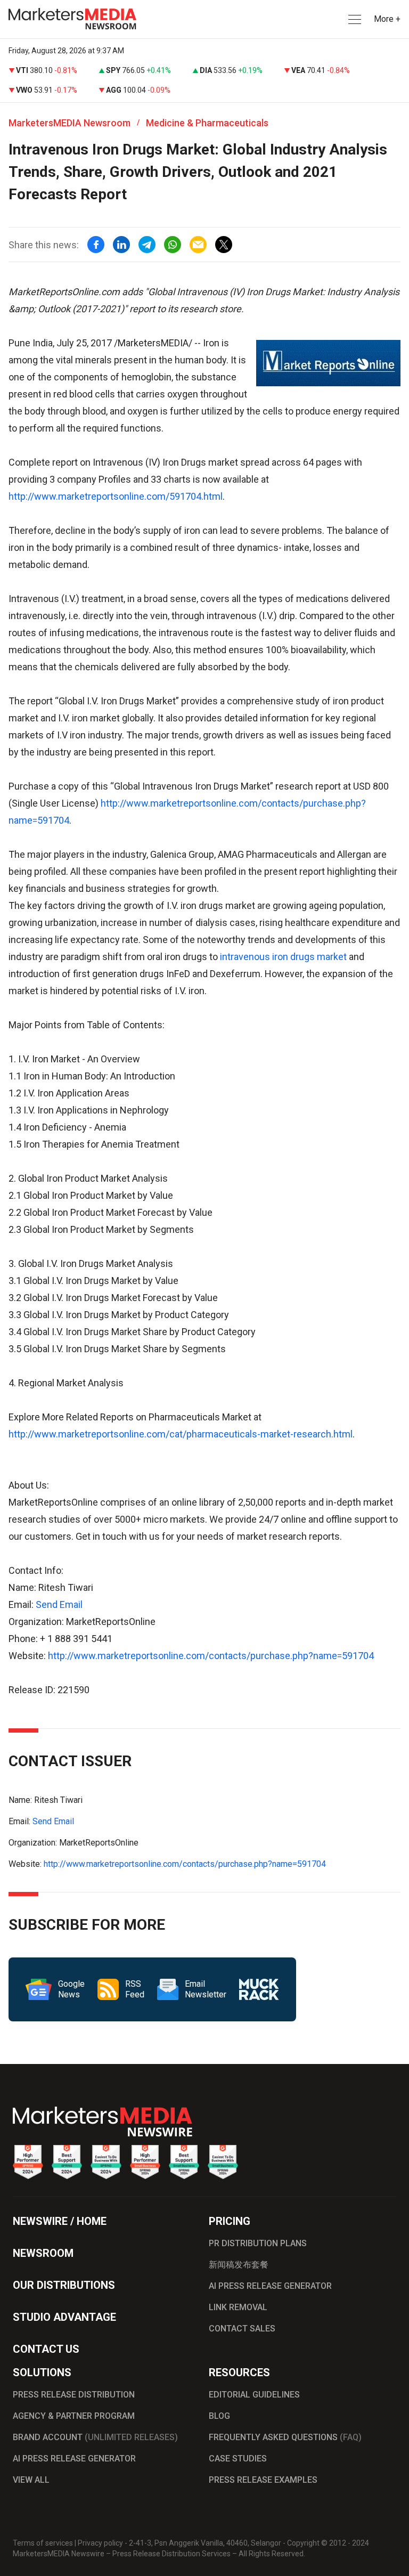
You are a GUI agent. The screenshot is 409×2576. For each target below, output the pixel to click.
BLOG (219, 2416)
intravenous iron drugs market (283, 957)
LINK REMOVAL (238, 2307)
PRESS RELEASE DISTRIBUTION (74, 2395)
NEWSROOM (43, 2253)
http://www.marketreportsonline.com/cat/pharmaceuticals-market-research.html (181, 1434)
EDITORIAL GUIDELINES (254, 2395)
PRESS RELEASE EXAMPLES (263, 2480)
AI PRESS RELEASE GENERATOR (270, 2286)
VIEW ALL (31, 2480)
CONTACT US (46, 2349)
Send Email (59, 1604)
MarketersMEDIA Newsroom (69, 123)
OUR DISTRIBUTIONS (64, 2285)
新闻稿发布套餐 (239, 2265)
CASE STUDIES (238, 2459)
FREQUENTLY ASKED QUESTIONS (285, 2437)
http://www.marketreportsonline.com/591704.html (116, 496)
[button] (354, 19)
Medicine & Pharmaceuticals (207, 123)
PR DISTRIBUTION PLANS (258, 2243)
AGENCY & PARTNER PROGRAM (74, 2416)
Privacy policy (100, 2543)
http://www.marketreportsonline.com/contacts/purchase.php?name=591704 (211, 1656)
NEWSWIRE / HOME (60, 2221)
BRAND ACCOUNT (95, 2437)
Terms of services (43, 2543)
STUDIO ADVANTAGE (64, 2317)
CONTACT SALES (242, 2329)
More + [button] (387, 19)
